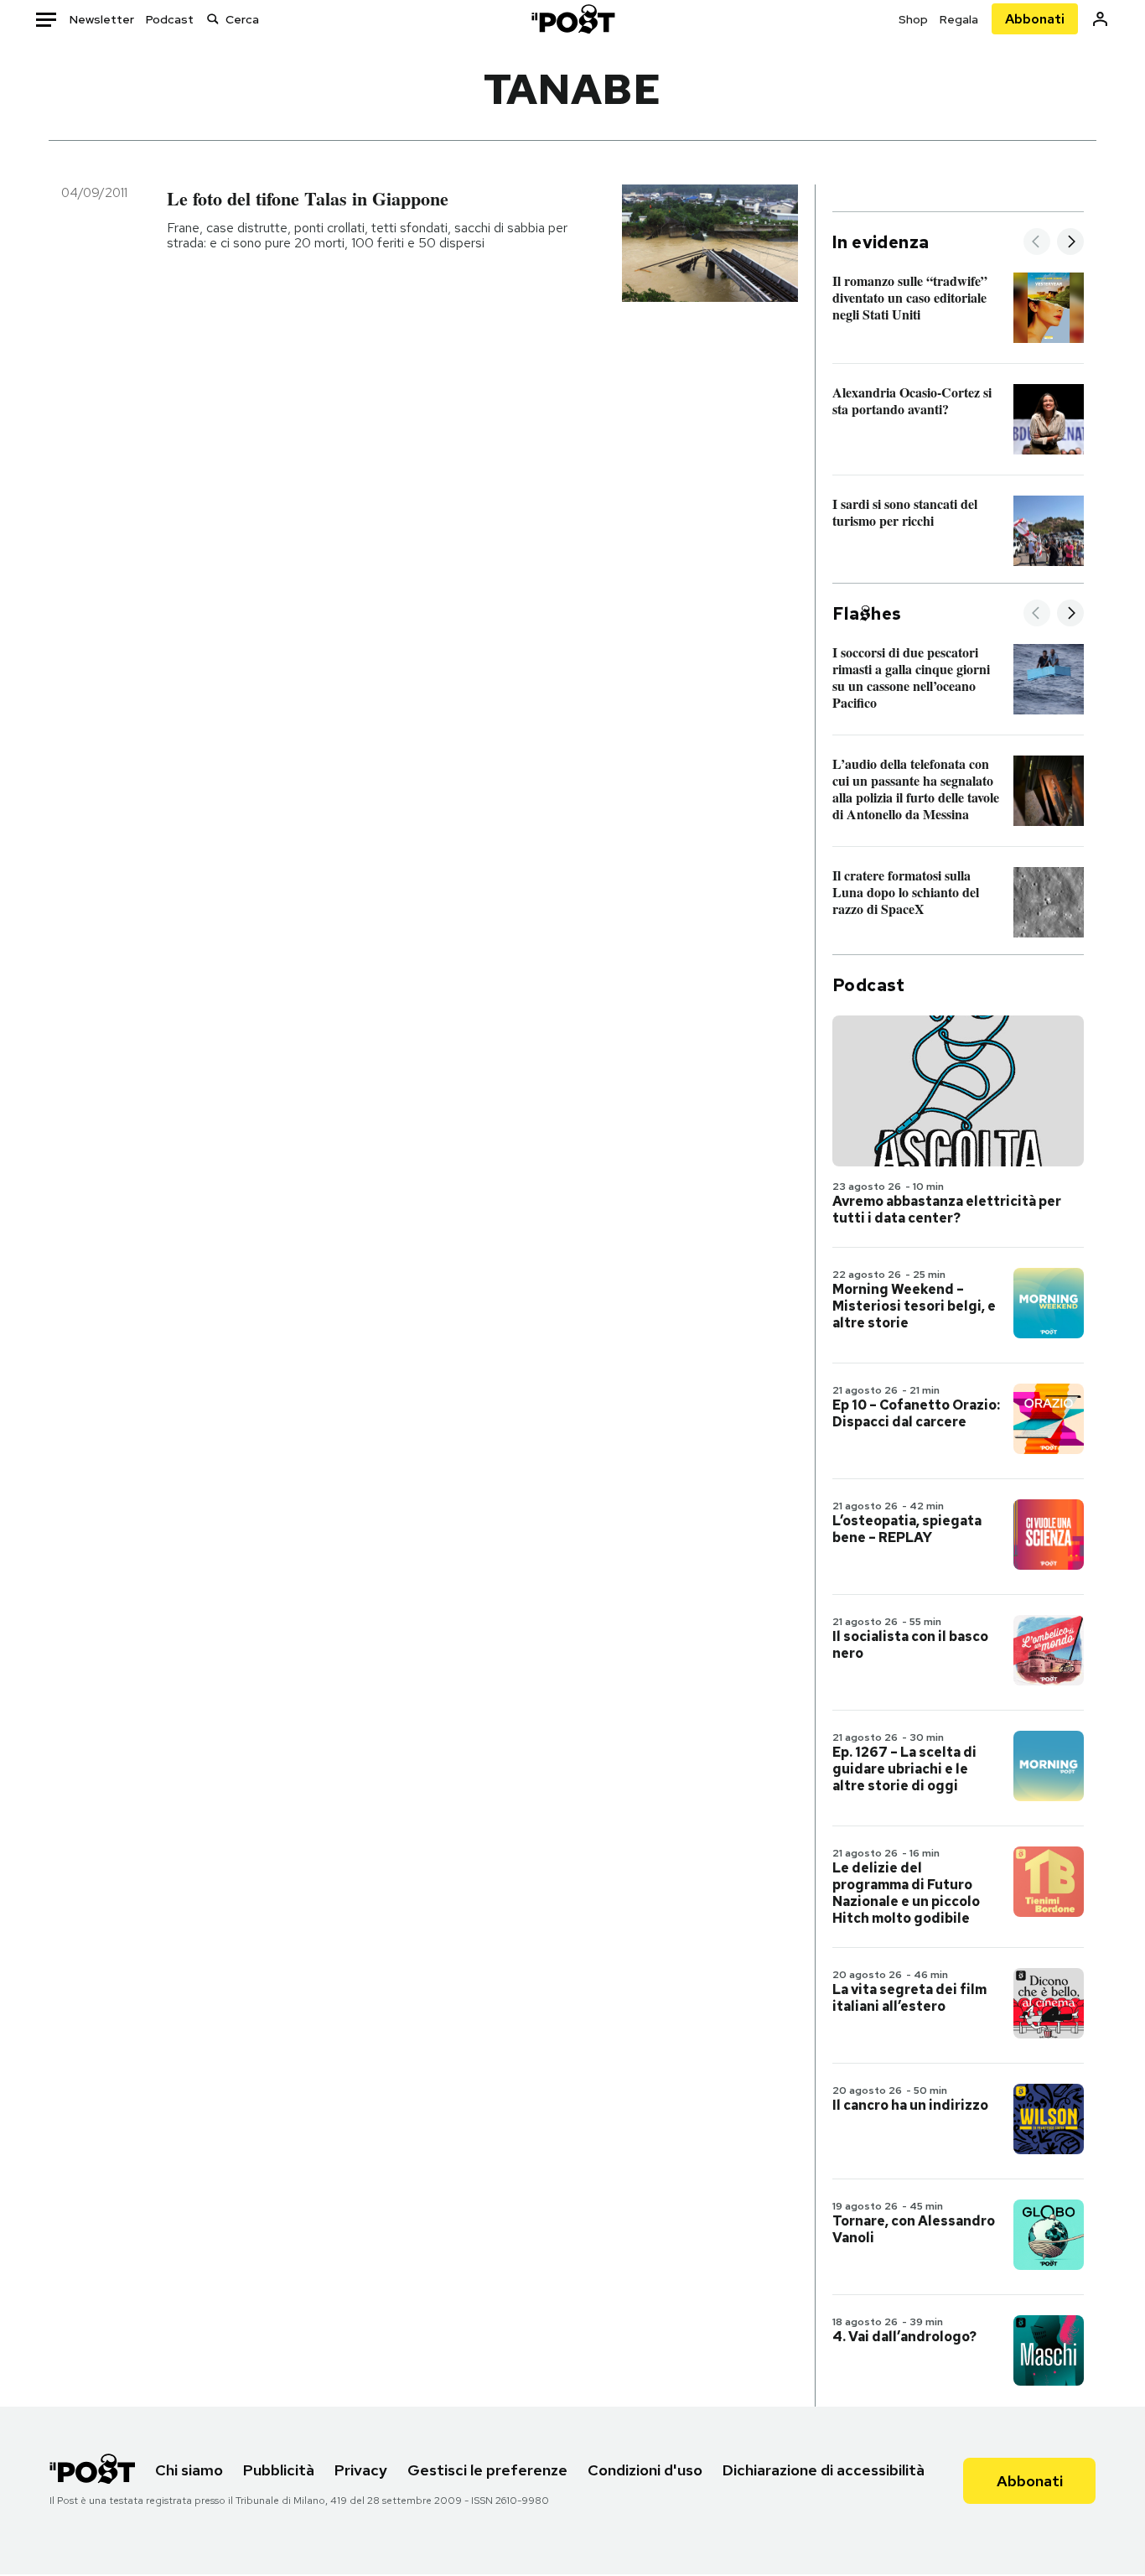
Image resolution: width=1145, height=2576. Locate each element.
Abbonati (1035, 19)
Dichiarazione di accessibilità (824, 2470)
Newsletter (102, 19)
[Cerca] (213, 19)
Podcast (170, 19)
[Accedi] (1100, 19)
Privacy (361, 2470)
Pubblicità (279, 2470)
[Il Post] (572, 19)
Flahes (867, 614)
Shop (913, 19)
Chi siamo (189, 2470)
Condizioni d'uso (645, 2470)
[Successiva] (1070, 243)
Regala (959, 19)
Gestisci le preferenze (487, 2470)
